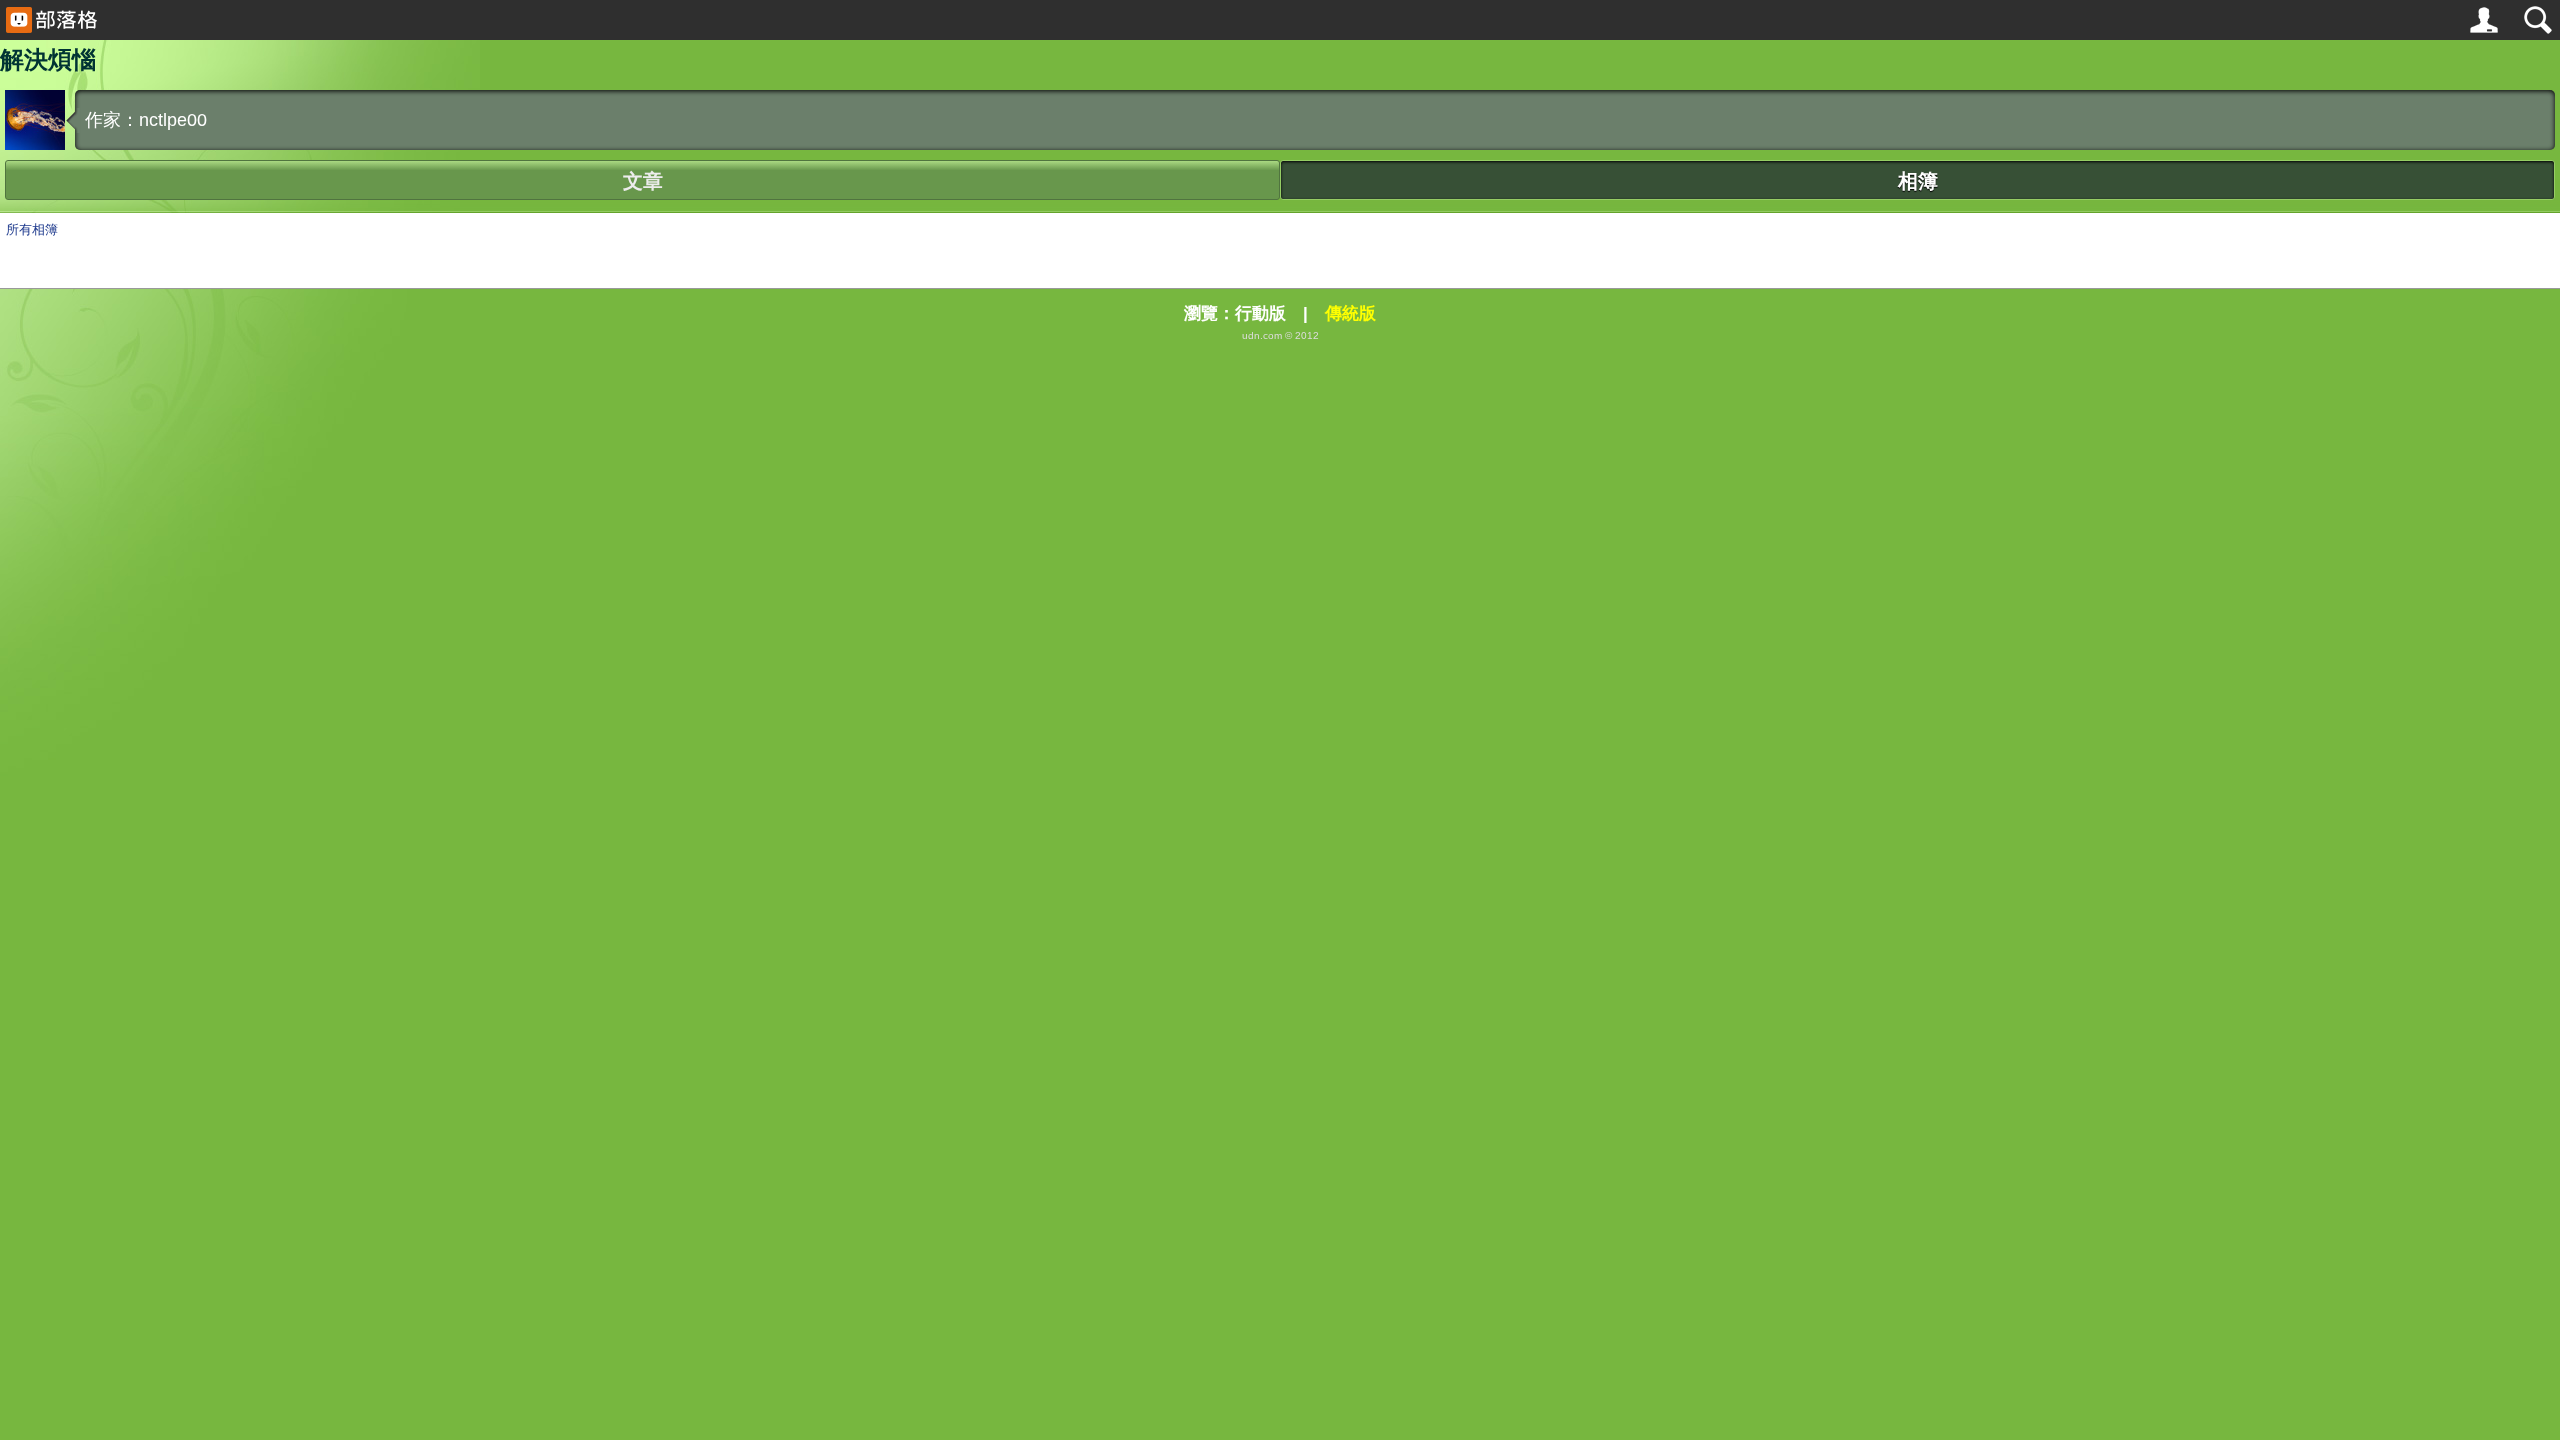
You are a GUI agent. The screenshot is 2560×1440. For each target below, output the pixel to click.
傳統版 (1350, 313)
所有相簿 (32, 229)
